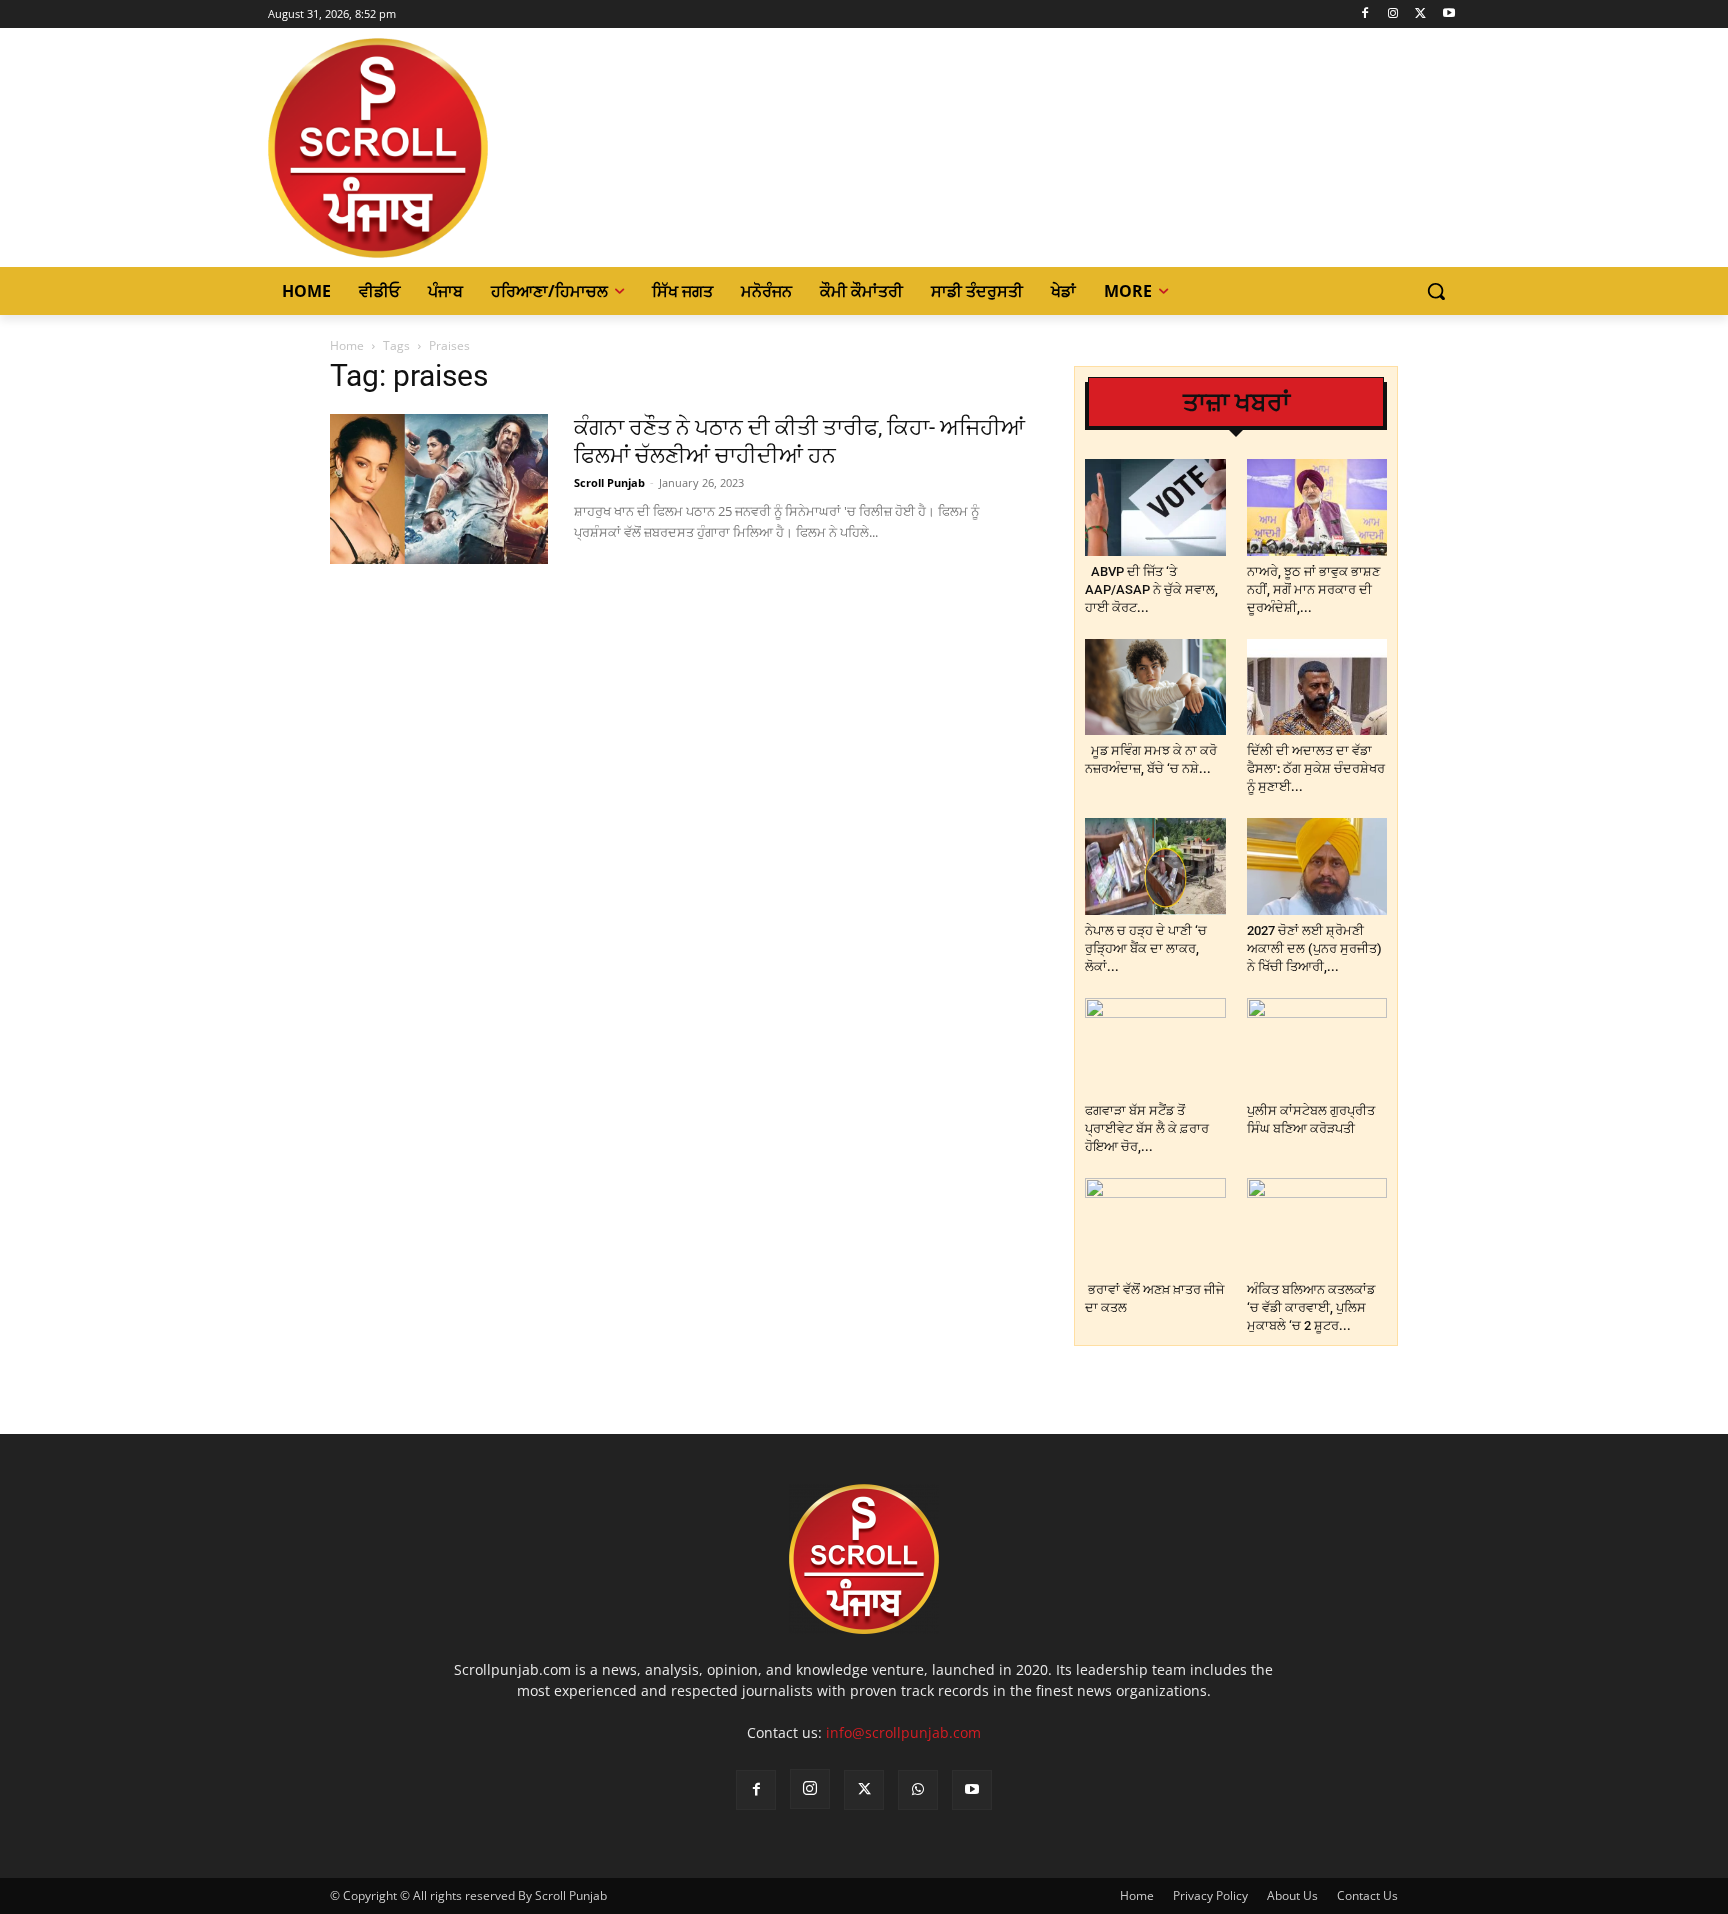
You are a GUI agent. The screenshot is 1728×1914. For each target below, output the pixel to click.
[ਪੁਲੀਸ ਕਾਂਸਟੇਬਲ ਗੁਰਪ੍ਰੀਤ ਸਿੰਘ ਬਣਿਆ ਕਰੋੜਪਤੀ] (1317, 1046)
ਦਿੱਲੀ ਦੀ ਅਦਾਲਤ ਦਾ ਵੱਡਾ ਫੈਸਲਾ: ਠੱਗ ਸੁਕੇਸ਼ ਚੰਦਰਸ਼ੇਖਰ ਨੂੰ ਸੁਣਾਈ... (1316, 768)
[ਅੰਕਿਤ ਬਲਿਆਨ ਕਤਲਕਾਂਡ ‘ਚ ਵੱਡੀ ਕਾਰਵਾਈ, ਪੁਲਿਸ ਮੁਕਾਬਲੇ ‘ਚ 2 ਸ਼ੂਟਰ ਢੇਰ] (1317, 1226)
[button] (1436, 291)
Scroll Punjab (609, 482)
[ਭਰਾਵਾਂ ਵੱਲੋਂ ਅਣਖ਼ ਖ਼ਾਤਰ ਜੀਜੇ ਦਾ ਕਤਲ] (1155, 1226)
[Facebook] (1365, 14)
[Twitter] (1420, 14)
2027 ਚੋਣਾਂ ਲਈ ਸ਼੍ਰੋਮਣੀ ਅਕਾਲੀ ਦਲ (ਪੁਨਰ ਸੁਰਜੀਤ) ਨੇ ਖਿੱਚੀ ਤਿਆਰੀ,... (1314, 948)
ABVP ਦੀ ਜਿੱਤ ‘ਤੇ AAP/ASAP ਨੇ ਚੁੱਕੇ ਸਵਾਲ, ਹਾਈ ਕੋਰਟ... (1151, 589)
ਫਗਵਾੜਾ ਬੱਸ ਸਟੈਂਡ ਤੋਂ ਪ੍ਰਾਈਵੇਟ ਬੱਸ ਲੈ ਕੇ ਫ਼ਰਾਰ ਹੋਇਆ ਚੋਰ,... (1147, 1128)
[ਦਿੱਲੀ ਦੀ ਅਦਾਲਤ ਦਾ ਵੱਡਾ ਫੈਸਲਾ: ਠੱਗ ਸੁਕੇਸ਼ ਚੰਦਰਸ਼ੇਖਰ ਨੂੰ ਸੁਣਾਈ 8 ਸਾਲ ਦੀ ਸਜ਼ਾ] (1317, 687)
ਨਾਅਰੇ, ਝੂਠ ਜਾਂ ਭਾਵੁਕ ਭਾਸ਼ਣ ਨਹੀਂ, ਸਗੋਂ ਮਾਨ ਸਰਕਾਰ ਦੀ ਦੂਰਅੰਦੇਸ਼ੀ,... (1313, 589)
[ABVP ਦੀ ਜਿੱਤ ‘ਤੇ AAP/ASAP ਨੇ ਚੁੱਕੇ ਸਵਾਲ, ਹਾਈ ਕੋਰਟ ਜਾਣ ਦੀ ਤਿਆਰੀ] (1155, 507)
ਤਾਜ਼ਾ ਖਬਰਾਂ (1236, 402)
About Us (1292, 1895)
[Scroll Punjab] (447, 148)
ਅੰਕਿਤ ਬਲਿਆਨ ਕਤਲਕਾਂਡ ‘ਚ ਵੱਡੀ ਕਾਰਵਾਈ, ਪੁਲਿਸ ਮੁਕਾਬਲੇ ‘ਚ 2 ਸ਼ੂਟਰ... (1311, 1307)
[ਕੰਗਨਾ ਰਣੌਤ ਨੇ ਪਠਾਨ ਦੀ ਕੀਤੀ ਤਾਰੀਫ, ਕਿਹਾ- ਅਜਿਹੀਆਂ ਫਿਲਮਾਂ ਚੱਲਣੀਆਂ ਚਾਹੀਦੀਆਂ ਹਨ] (439, 489)
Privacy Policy (1210, 1895)
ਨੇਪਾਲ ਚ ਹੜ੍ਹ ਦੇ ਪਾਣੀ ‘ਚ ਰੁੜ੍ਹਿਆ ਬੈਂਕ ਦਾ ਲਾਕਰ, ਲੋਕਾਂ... (1146, 948)
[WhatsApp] (918, 1790)
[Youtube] (1448, 14)
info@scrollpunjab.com (903, 1732)
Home (347, 345)
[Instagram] (1393, 14)
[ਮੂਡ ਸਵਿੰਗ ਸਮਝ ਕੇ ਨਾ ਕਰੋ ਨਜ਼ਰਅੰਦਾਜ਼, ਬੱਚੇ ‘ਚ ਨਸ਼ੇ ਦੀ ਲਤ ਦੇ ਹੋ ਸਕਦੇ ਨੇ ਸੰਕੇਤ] (1155, 687)
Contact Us (1367, 1895)
